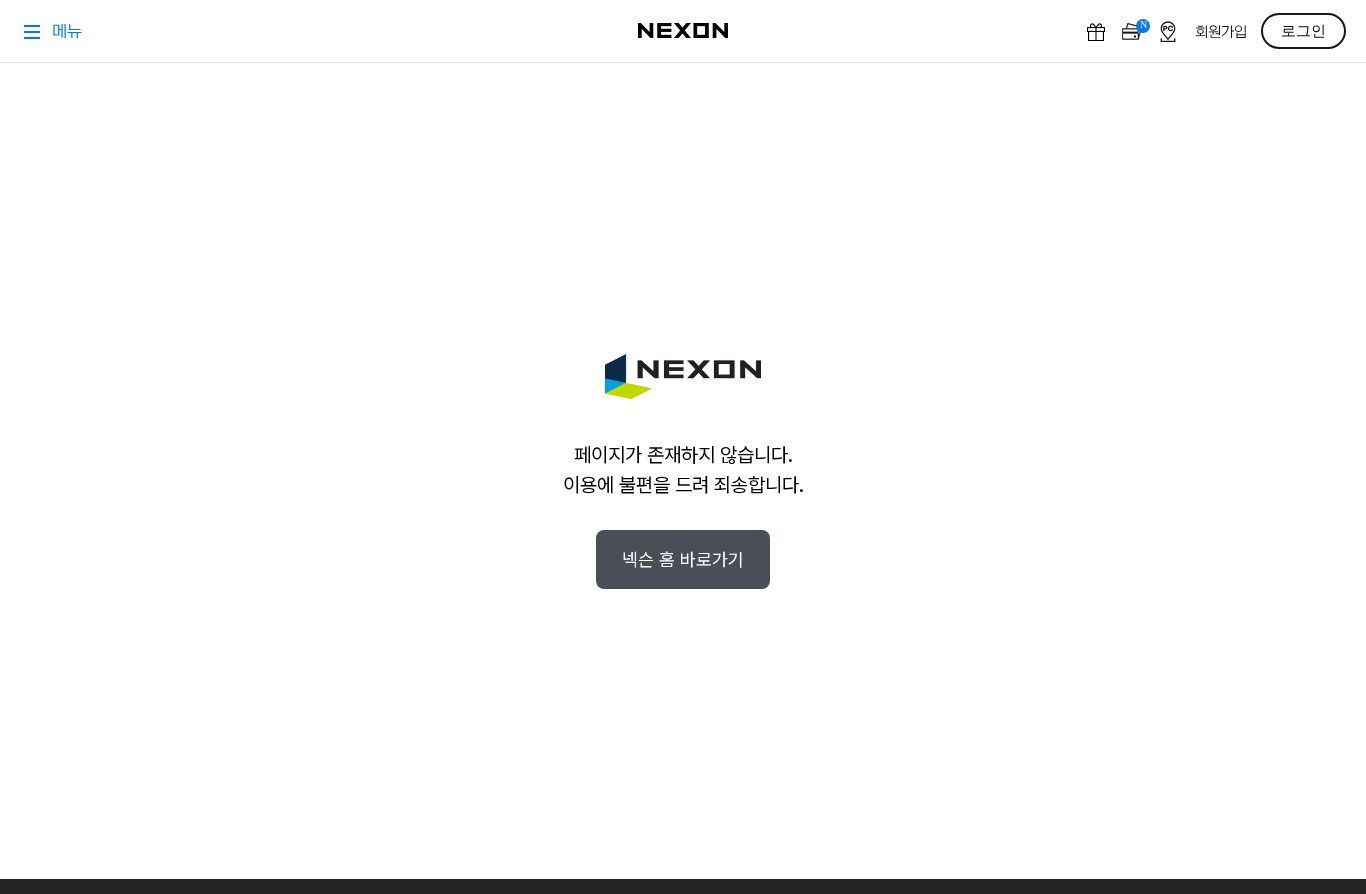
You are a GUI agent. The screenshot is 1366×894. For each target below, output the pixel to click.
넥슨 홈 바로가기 (683, 559)
